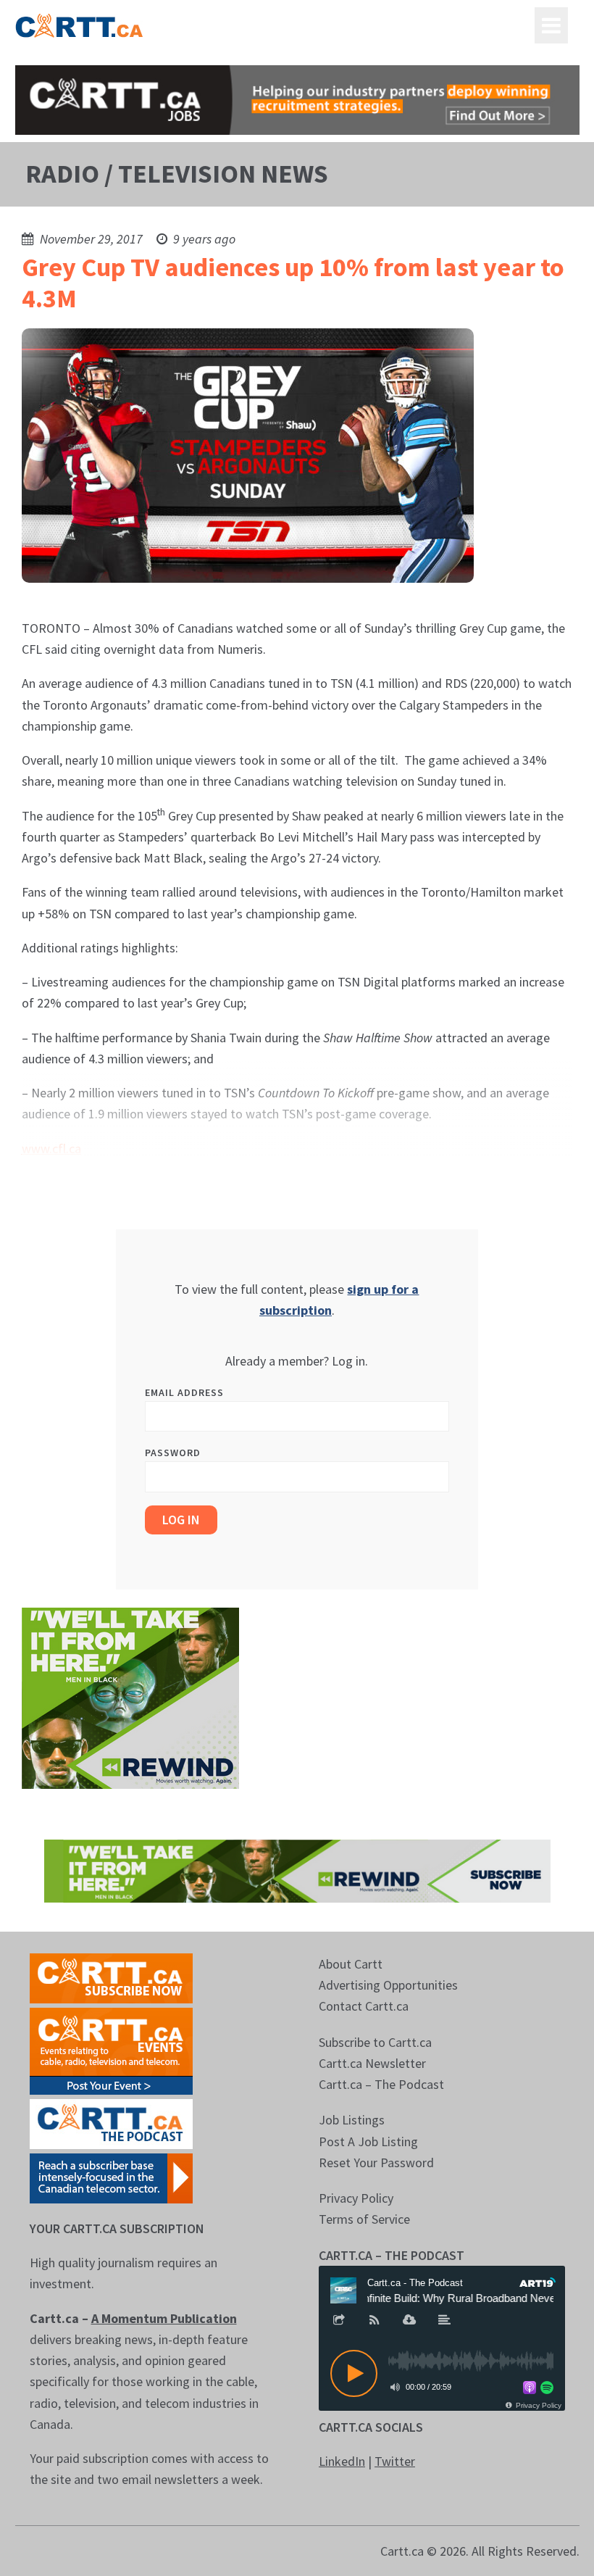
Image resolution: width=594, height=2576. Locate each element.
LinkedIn (342, 2461)
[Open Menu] (551, 25)
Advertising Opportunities (388, 1985)
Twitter (395, 2461)
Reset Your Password (376, 2162)
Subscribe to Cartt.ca (375, 2042)
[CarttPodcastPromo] (111, 2123)
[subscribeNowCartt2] (111, 1977)
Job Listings (352, 2120)
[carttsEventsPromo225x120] (111, 2049)
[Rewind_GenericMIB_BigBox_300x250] (130, 1697)
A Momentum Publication (164, 2318)
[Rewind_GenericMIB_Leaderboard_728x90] (297, 1870)
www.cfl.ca (51, 1148)
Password (173, 1453)
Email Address (184, 1392)
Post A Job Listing (368, 2141)
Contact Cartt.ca (364, 2006)
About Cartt (351, 1964)
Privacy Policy (356, 2198)
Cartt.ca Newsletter (372, 2063)
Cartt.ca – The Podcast (381, 2084)
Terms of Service (364, 2219)
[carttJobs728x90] (297, 100)
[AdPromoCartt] (111, 2177)
